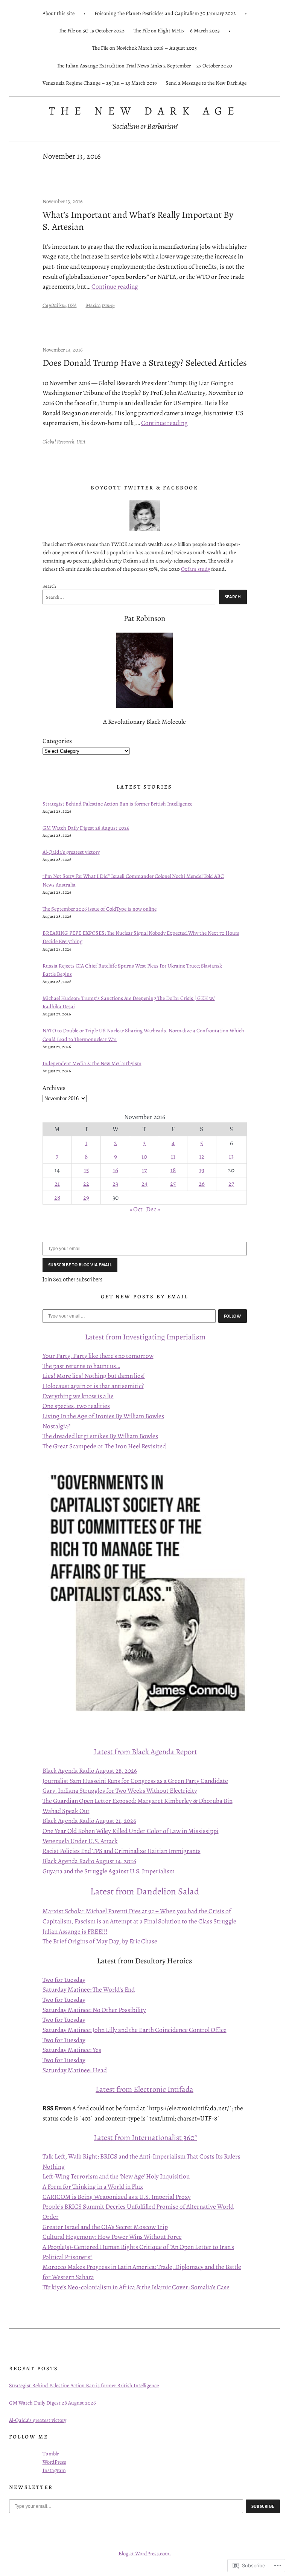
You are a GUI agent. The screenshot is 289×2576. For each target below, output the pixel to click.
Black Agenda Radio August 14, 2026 (89, 1861)
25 (173, 1184)
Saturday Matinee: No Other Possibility (94, 2010)
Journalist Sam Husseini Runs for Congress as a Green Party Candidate (135, 1781)
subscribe (263, 2506)
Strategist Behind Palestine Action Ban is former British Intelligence (117, 804)
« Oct (136, 1209)
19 (202, 1170)
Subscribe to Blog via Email (80, 1265)
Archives (54, 1088)
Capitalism (54, 305)
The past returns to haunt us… (81, 1366)
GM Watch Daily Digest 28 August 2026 (86, 828)
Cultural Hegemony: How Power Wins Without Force (112, 2237)
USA (72, 305)
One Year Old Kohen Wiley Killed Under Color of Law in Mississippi (131, 1831)
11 (173, 1157)
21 (57, 1184)
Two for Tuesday (64, 1980)
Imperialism (185, 1337)
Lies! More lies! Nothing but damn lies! (94, 1376)
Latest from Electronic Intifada (144, 2089)
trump (108, 305)
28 (57, 1198)
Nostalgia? (56, 1426)
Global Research (59, 442)
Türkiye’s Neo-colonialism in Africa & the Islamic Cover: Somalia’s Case (136, 2287)
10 (144, 1157)
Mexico (93, 305)
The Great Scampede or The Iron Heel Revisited (104, 1446)
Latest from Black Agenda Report (145, 1752)
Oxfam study (195, 569)
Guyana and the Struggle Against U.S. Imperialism (109, 1871)
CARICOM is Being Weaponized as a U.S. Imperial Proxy (117, 2197)
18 (173, 1170)
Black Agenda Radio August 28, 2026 (90, 1771)
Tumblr (51, 2454)
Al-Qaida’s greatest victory (71, 852)
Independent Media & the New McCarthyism (92, 1063)
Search (49, 586)
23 (115, 1184)
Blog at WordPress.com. (145, 2553)
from (114, 1337)
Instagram (54, 2470)
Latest (95, 1337)
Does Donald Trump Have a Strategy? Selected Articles (145, 363)
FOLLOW (233, 1316)
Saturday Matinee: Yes (72, 2050)
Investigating (144, 1337)
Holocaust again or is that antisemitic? (93, 1386)
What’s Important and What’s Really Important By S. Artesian (138, 221)
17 (144, 1170)
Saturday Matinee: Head (75, 2070)
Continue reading (115, 287)
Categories (57, 741)
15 (86, 1170)
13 (231, 1157)
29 (86, 1198)
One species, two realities (76, 1406)
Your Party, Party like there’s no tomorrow (98, 1356)
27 (231, 1184)
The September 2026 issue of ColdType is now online (100, 909)
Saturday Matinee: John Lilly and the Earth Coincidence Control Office (135, 2030)
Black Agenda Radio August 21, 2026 (89, 1821)
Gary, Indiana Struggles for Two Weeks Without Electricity (120, 1791)
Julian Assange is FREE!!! (75, 1932)
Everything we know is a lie (78, 1396)
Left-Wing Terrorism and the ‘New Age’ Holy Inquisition (116, 2176)
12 (202, 1157)
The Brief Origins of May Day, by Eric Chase (100, 1941)
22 (86, 1184)
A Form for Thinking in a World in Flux (93, 2187)
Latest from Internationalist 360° (145, 2137)
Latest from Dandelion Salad (145, 1891)
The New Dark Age (144, 111)
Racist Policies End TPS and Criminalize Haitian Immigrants (122, 1851)
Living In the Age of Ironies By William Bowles (103, 1416)
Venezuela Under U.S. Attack (80, 1841)
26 (202, 1184)
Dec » (153, 1209)
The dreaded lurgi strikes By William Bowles (100, 1436)
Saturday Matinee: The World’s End (89, 1990)
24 (144, 1184)
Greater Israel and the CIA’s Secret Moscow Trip (105, 2227)
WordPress (54, 2462)
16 (116, 1170)
